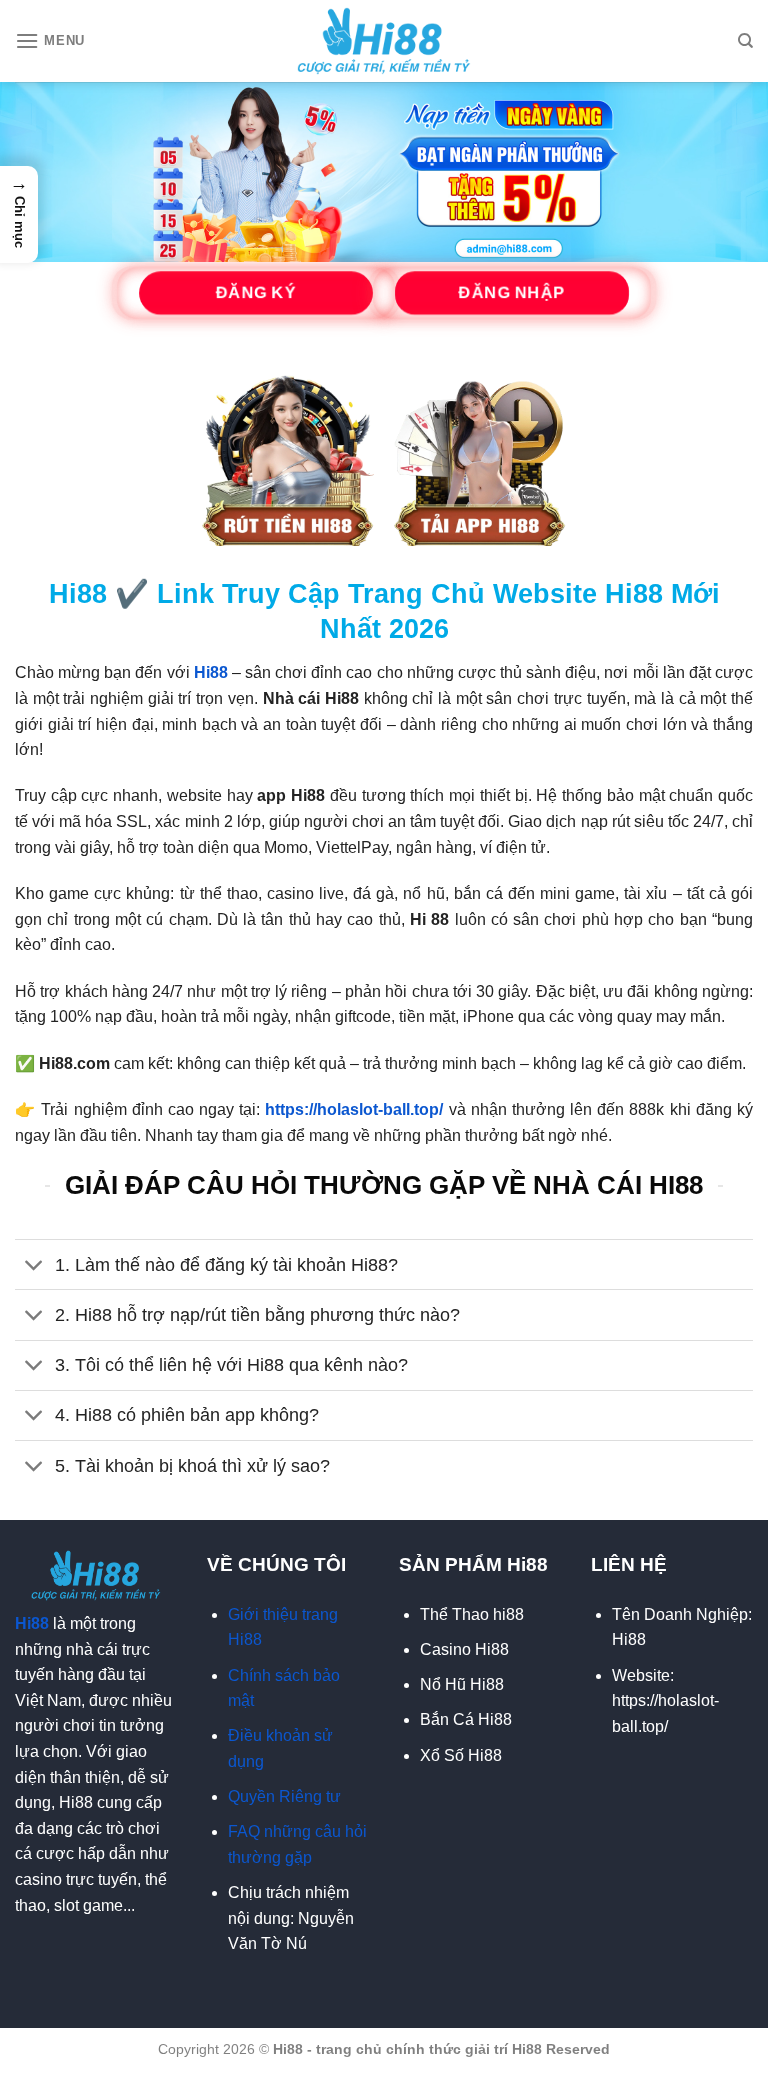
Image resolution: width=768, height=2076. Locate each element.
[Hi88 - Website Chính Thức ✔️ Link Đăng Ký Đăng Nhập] (384, 41)
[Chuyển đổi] (34, 1266)
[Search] (745, 41)
